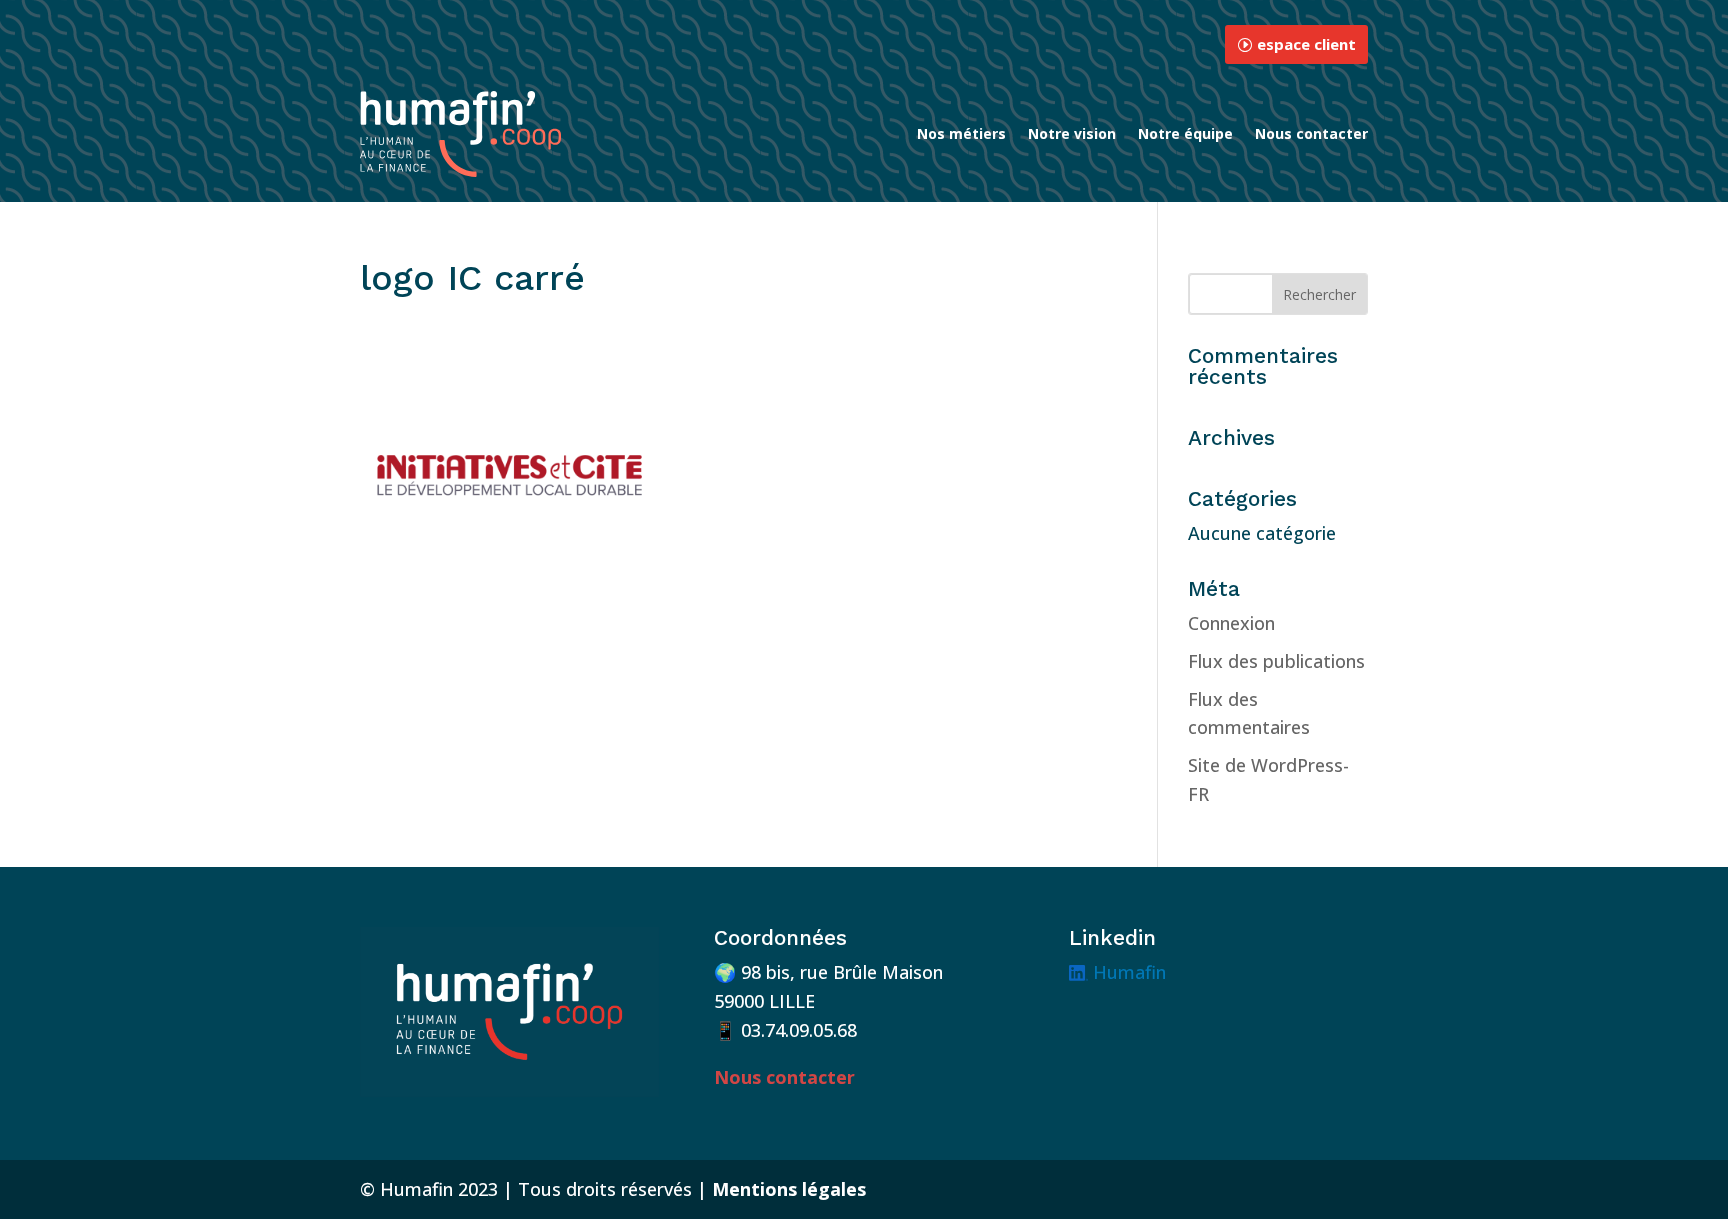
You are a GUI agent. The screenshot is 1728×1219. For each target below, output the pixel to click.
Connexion (1231, 623)
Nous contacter (1311, 133)
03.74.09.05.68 (799, 1030)
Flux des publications (1276, 661)
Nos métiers (961, 133)
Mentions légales (789, 1189)
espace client (1306, 44)
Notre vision (1072, 133)
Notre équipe (1185, 133)
